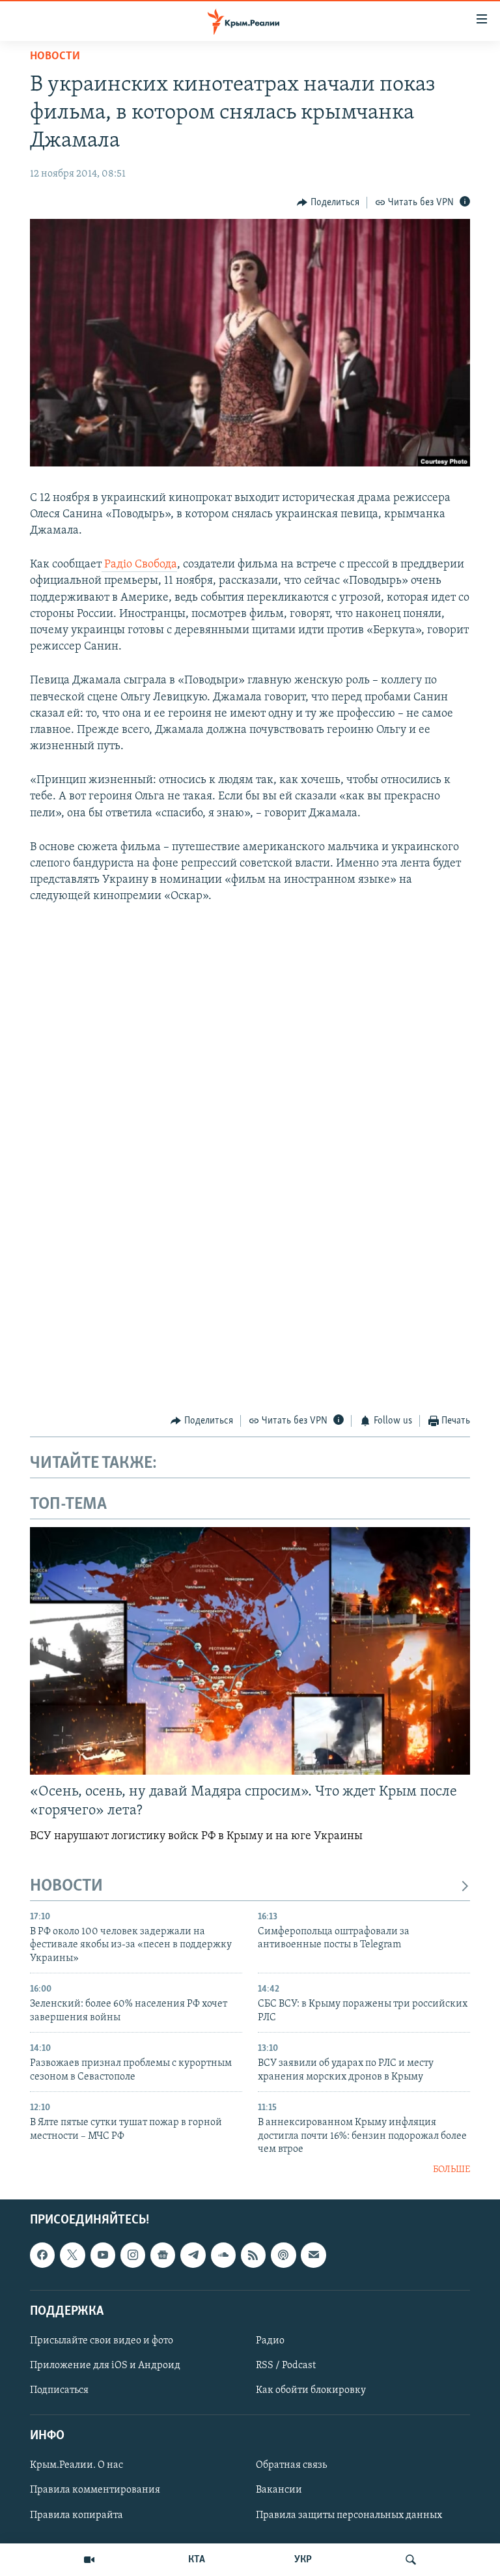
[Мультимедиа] (89, 2560)
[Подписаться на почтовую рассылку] (313, 2255)
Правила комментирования (95, 2490)
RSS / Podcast (286, 2366)
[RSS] (253, 2255)
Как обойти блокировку (311, 2390)
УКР (303, 2560)
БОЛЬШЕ (451, 2170)
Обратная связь (291, 2465)
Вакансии (279, 2490)
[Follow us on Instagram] (133, 2255)
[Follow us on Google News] (163, 2255)
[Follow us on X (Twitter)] (72, 2255)
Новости (55, 57)
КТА (197, 2560)
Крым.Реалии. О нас (76, 2465)
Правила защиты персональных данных (349, 2515)
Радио (270, 2341)
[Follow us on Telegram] (193, 2255)
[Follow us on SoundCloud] (223, 2255)
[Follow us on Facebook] (42, 2255)
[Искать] (411, 2560)
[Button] (328, 203)
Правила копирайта (76, 2515)
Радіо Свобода (139, 565)
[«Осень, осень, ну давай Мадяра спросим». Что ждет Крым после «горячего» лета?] (250, 1651)
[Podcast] (283, 2255)
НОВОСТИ (66, 1886)
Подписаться (59, 2390)
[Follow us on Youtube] (103, 2255)
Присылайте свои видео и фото (102, 2341)
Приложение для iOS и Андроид (105, 2366)
